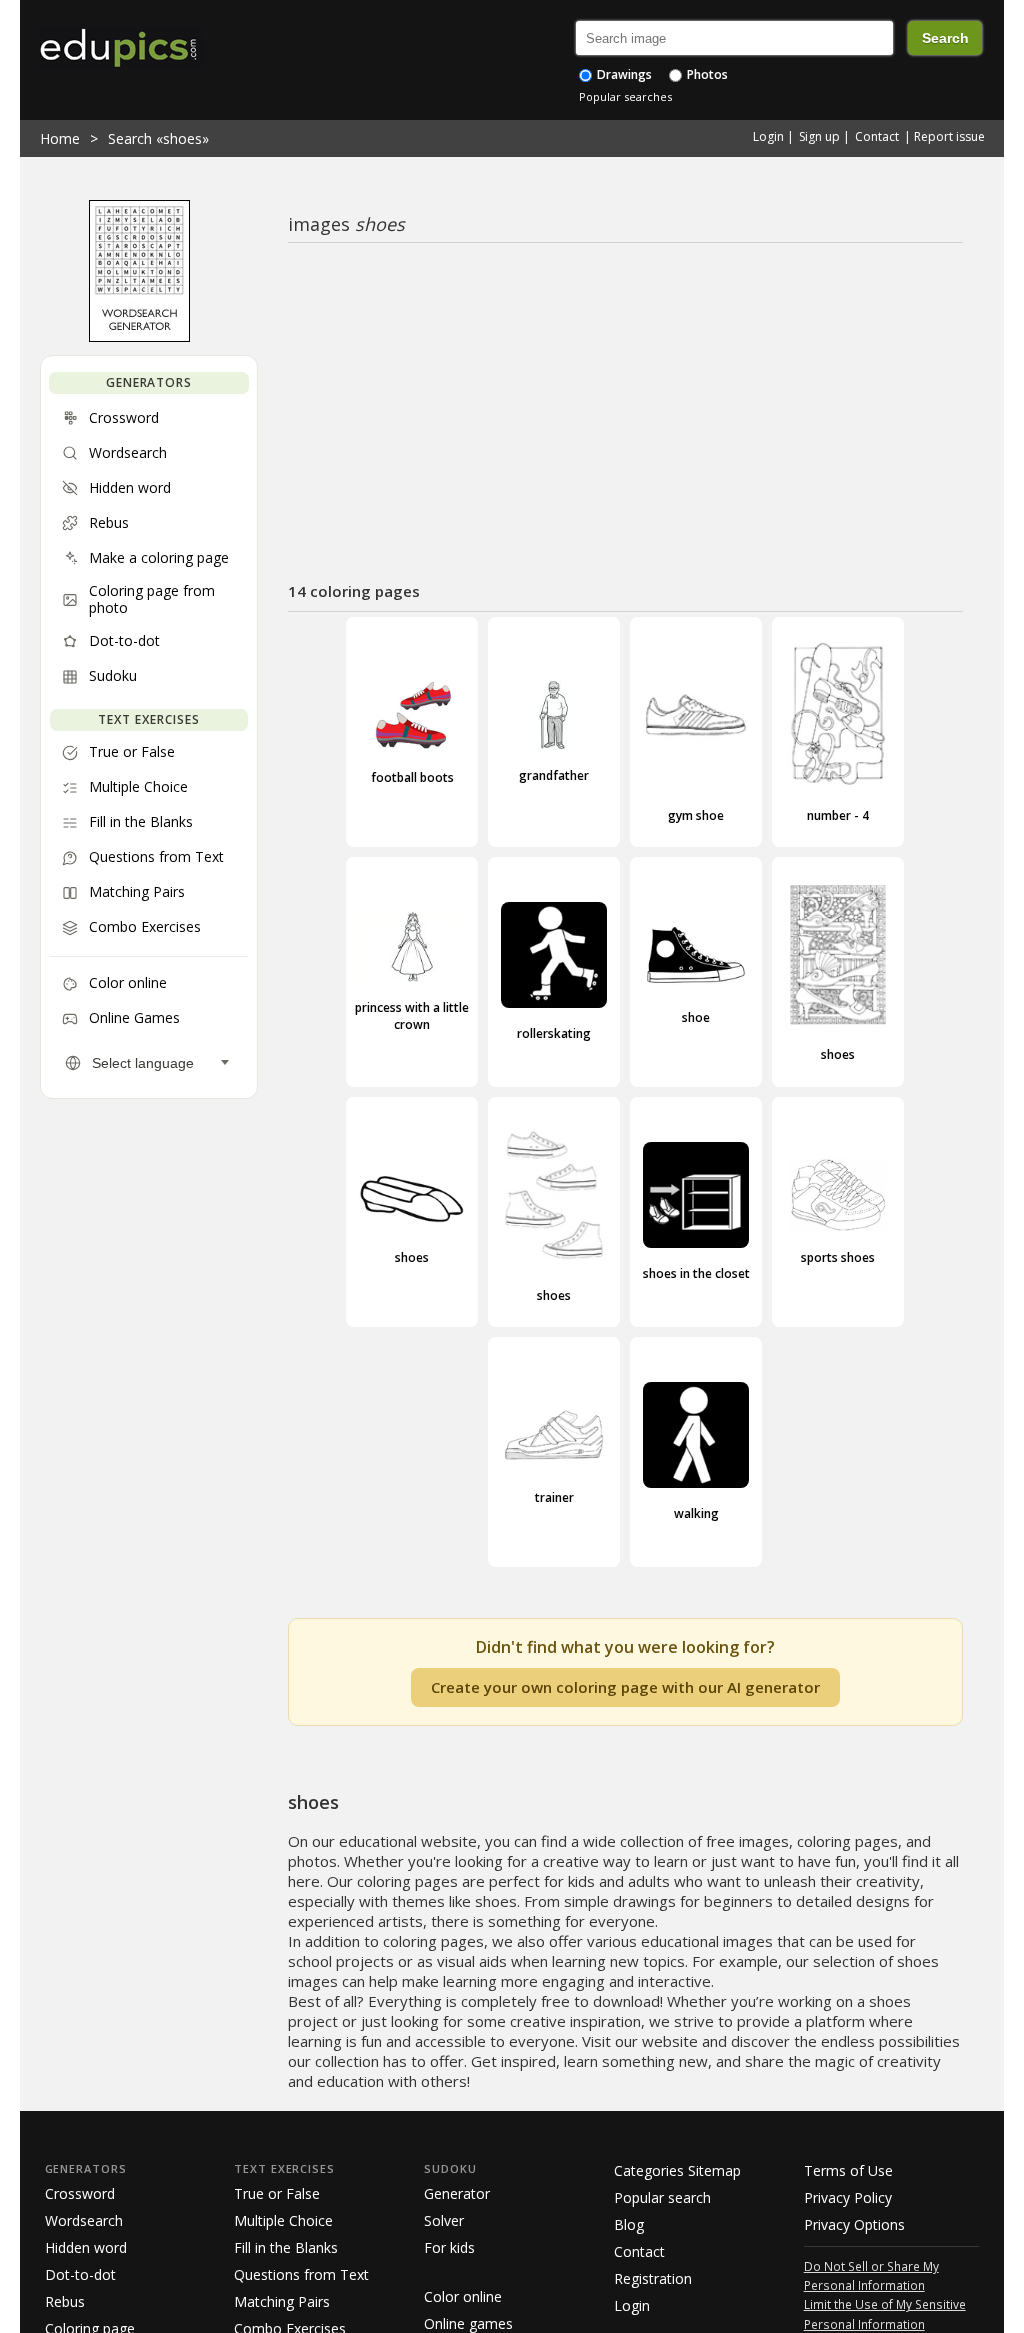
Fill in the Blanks (286, 2247)
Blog (629, 2224)
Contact (877, 136)
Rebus (65, 2301)
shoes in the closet (696, 1273)
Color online (463, 2296)
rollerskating (554, 1033)
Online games (468, 2323)
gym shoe (696, 815)
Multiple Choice (283, 2220)
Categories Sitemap (677, 2170)
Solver (444, 2220)
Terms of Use (848, 2170)
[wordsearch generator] (139, 337)
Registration (653, 2278)
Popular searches (625, 96)
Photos (706, 74)
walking (696, 1513)
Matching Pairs (282, 2301)
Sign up (819, 136)
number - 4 (838, 815)
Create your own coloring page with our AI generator (625, 1687)
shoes (838, 1054)
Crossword (80, 2193)
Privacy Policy (848, 2197)
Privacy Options (854, 2224)
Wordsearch (84, 2220)
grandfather (554, 775)
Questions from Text (301, 2274)
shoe (696, 1017)
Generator (457, 2193)
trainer (554, 1497)
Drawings (623, 74)
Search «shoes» (158, 138)
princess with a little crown (412, 1015)
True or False (277, 2193)
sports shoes (838, 1257)
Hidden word (86, 2247)
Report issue (949, 136)
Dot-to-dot (80, 2274)
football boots (412, 777)
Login (768, 136)
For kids (449, 2247)
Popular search (662, 2197)
